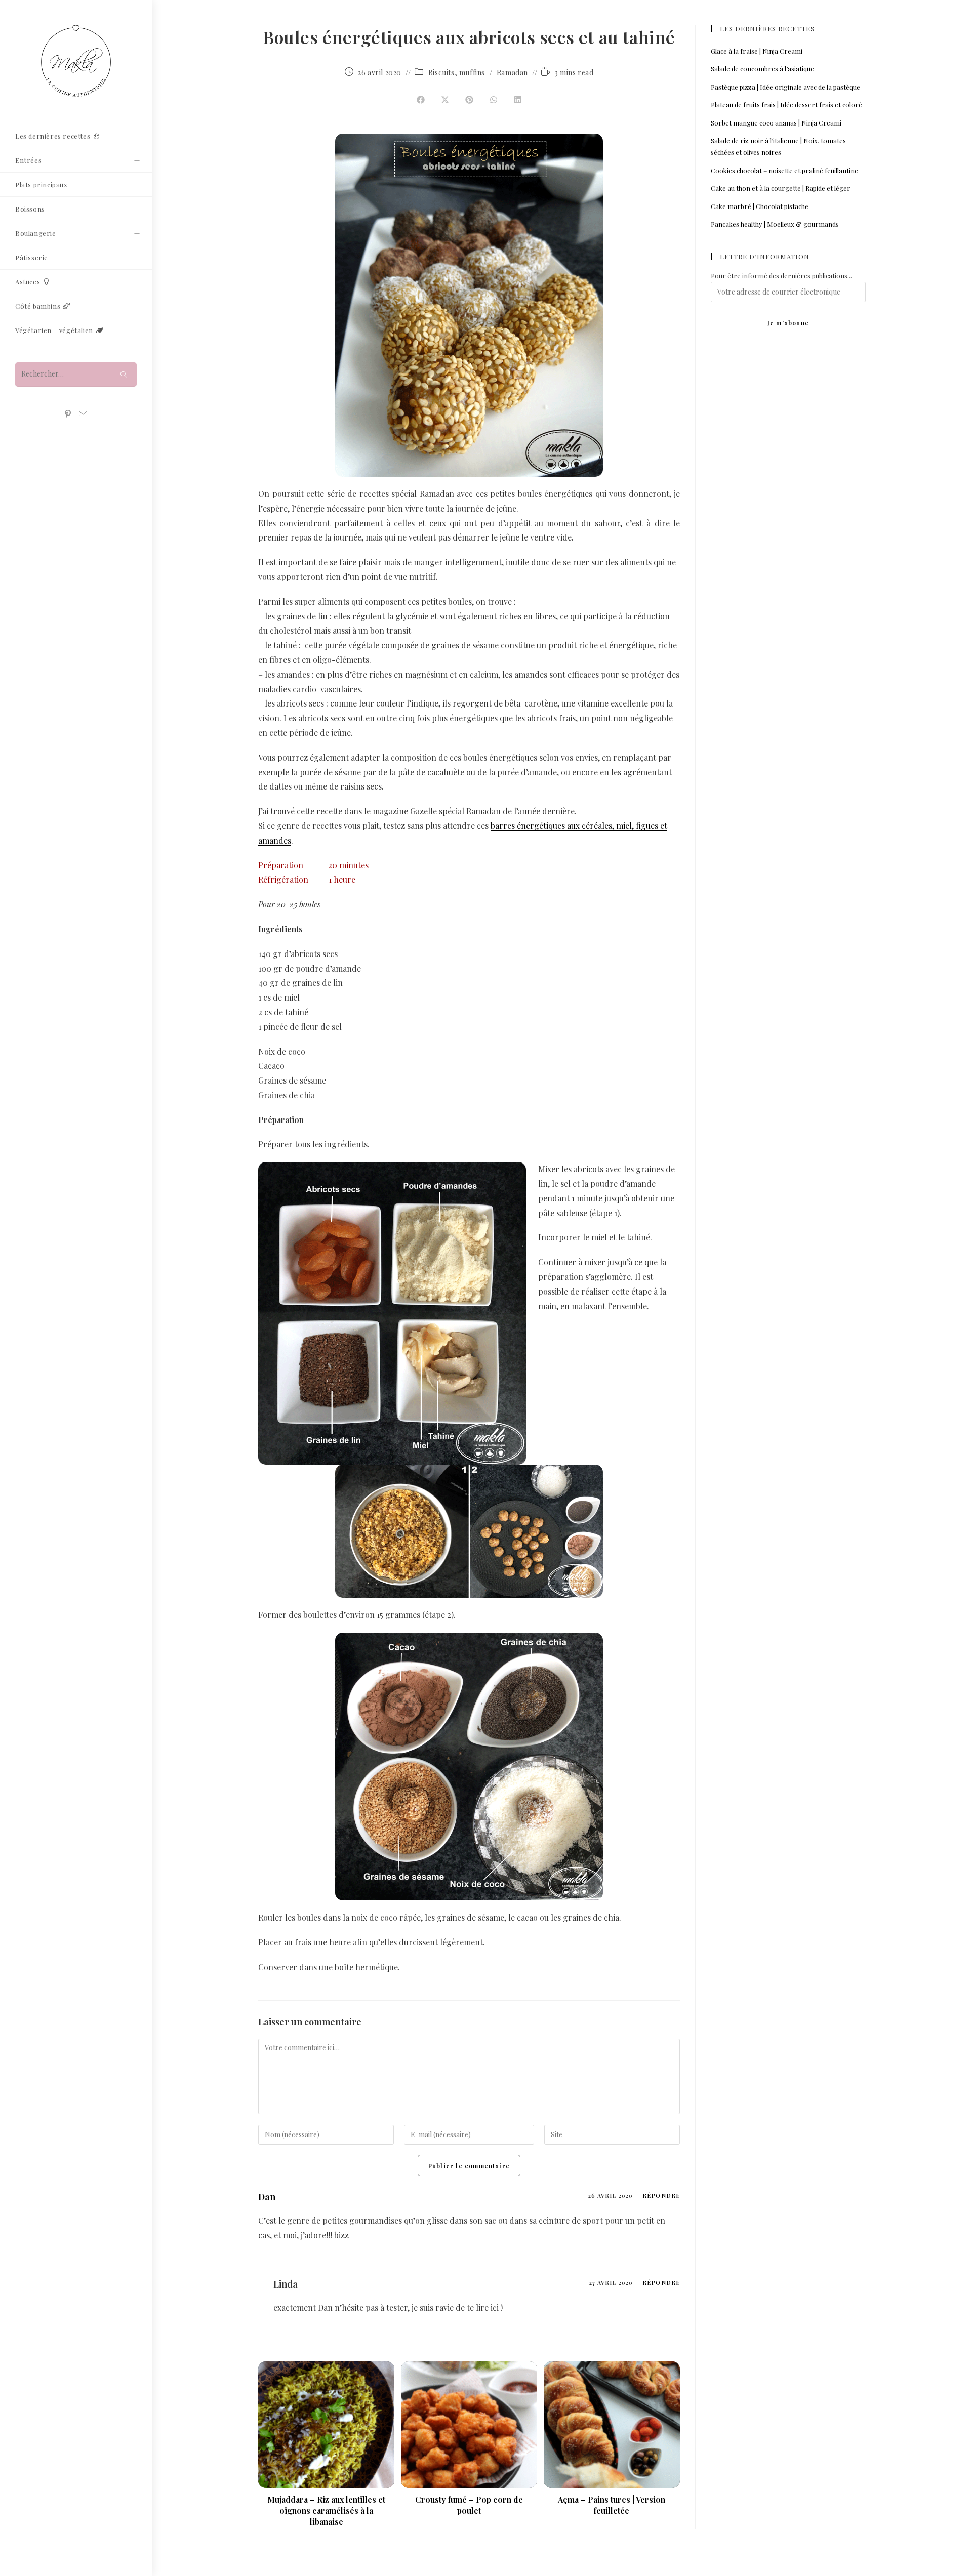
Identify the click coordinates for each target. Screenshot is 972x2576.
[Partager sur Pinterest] (469, 100)
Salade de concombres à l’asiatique (762, 69)
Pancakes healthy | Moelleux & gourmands (775, 224)
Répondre (661, 2196)
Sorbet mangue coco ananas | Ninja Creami (776, 123)
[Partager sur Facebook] (421, 100)
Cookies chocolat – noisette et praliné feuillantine (784, 170)
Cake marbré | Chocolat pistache (760, 206)
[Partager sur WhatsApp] (494, 100)
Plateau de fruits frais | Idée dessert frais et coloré (786, 105)
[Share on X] (445, 100)
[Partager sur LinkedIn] (518, 100)
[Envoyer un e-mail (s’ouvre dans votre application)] (83, 414)
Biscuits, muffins (457, 73)
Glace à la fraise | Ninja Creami (757, 51)
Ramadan (512, 73)
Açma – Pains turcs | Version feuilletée (612, 2505)
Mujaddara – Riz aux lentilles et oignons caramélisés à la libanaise (326, 2511)
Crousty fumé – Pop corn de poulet (469, 2505)
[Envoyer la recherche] (124, 374)
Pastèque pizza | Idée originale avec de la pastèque (785, 87)
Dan (267, 2197)
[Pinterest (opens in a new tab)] (68, 414)
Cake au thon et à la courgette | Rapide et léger (781, 188)
